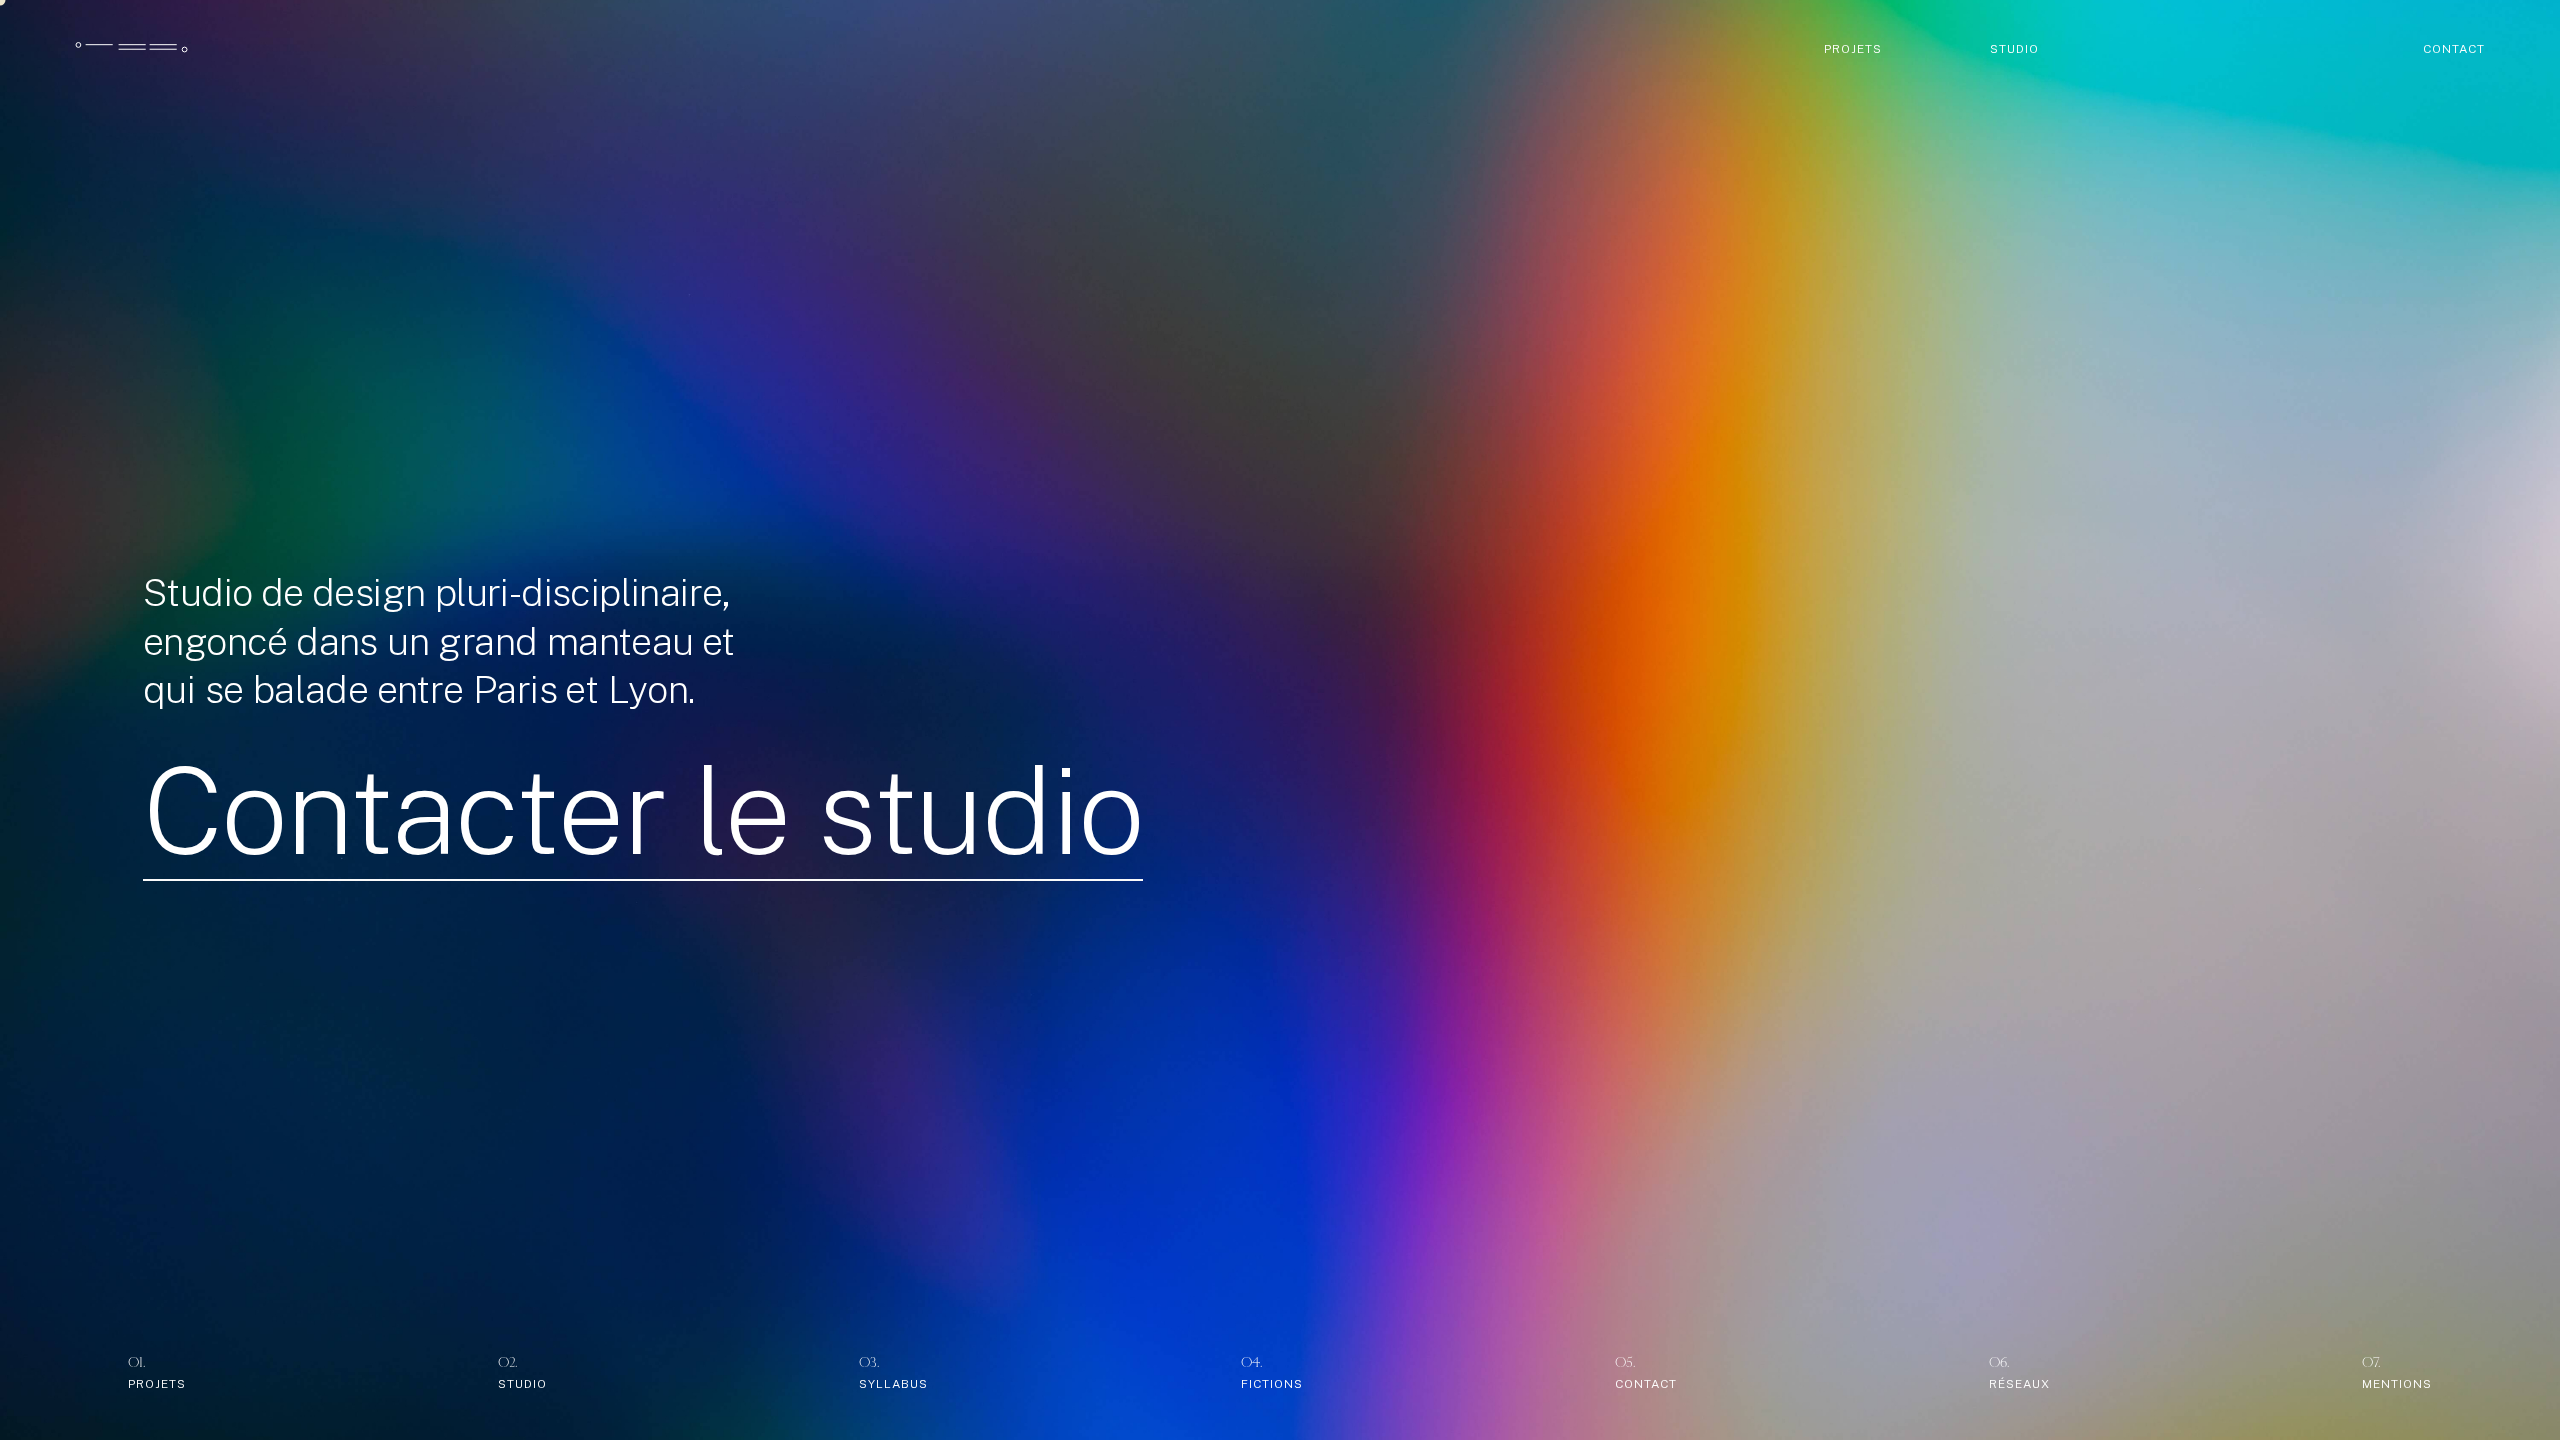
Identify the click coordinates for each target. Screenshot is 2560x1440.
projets (1853, 49)
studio (2014, 49)
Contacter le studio (643, 811)
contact (2454, 49)
